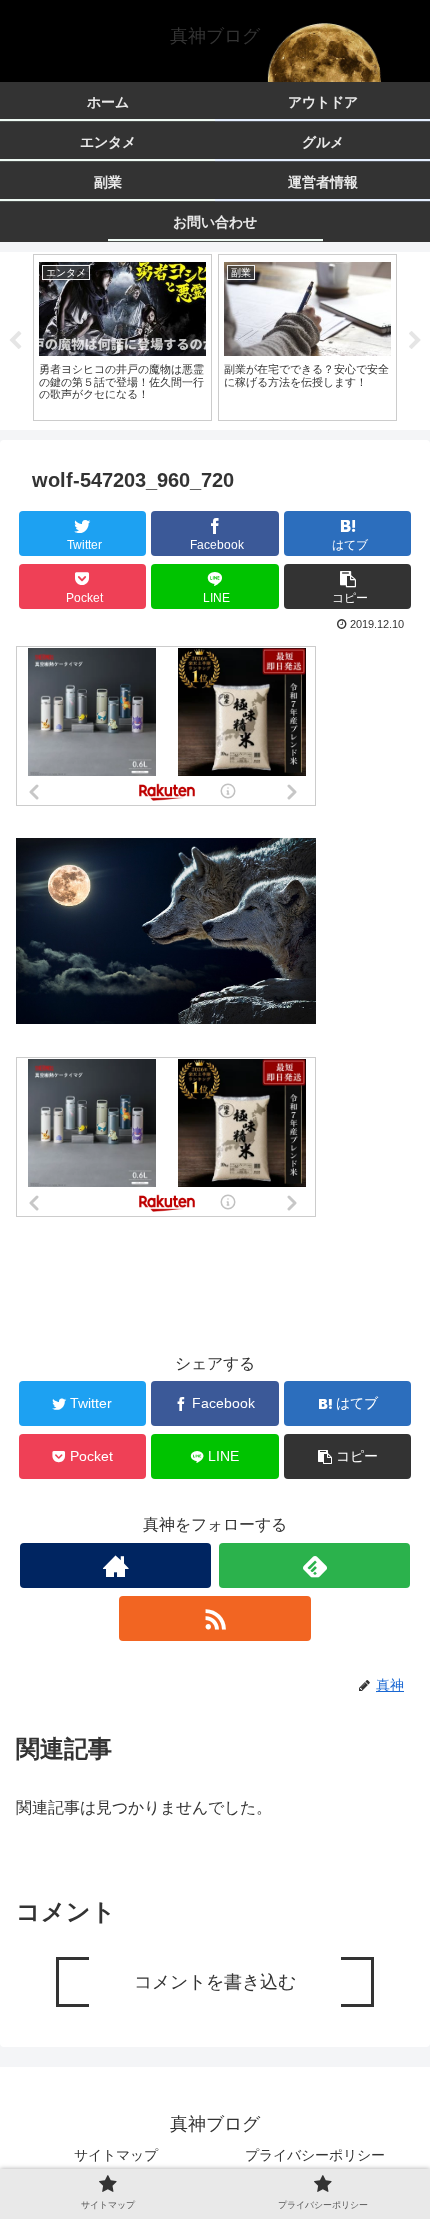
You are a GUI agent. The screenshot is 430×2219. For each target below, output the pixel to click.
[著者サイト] (115, 1565)
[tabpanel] (122, 337)
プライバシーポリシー (315, 2155)
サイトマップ (116, 2155)
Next (415, 341)
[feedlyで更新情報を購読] (314, 1565)
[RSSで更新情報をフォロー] (214, 1618)
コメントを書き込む (215, 1982)
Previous (15, 341)
